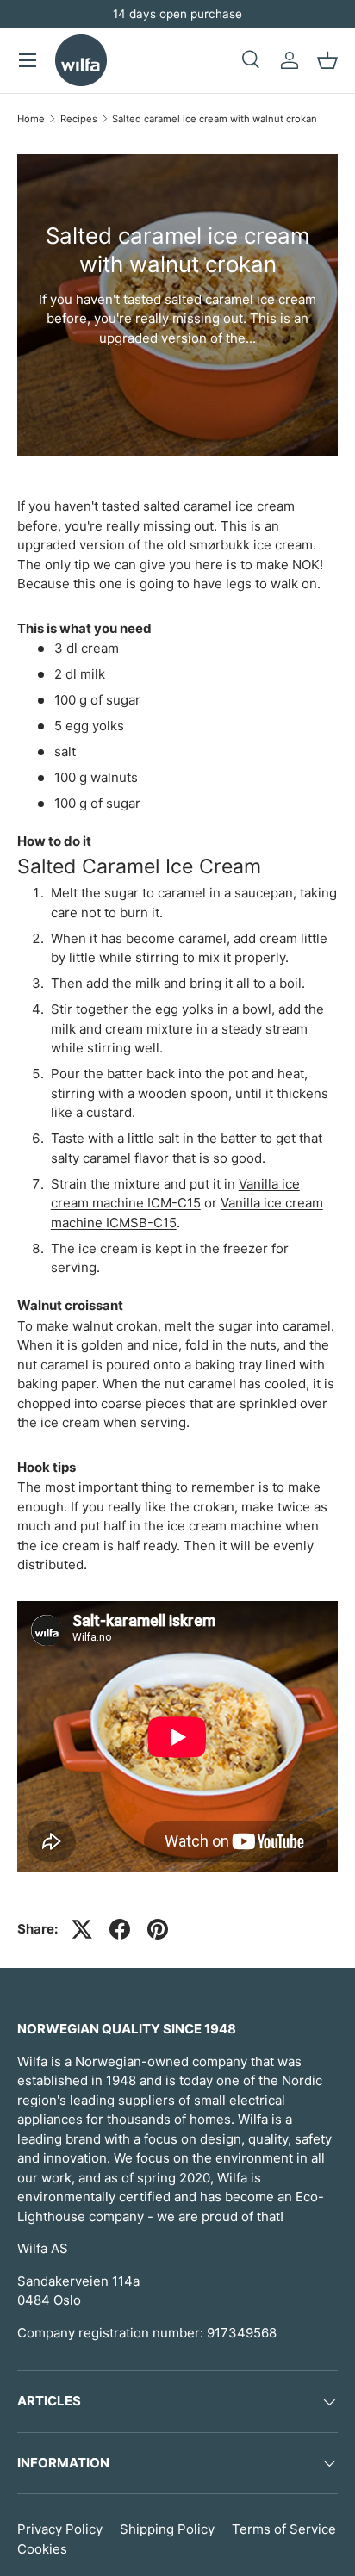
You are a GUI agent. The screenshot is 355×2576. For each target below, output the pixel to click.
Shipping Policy (167, 2529)
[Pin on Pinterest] (158, 1929)
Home (31, 119)
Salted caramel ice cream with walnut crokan (215, 119)
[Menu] (28, 60)
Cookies (42, 2549)
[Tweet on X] (82, 1929)
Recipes (79, 119)
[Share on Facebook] (120, 1929)
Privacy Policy (60, 2529)
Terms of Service (284, 2529)
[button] (327, 60)
